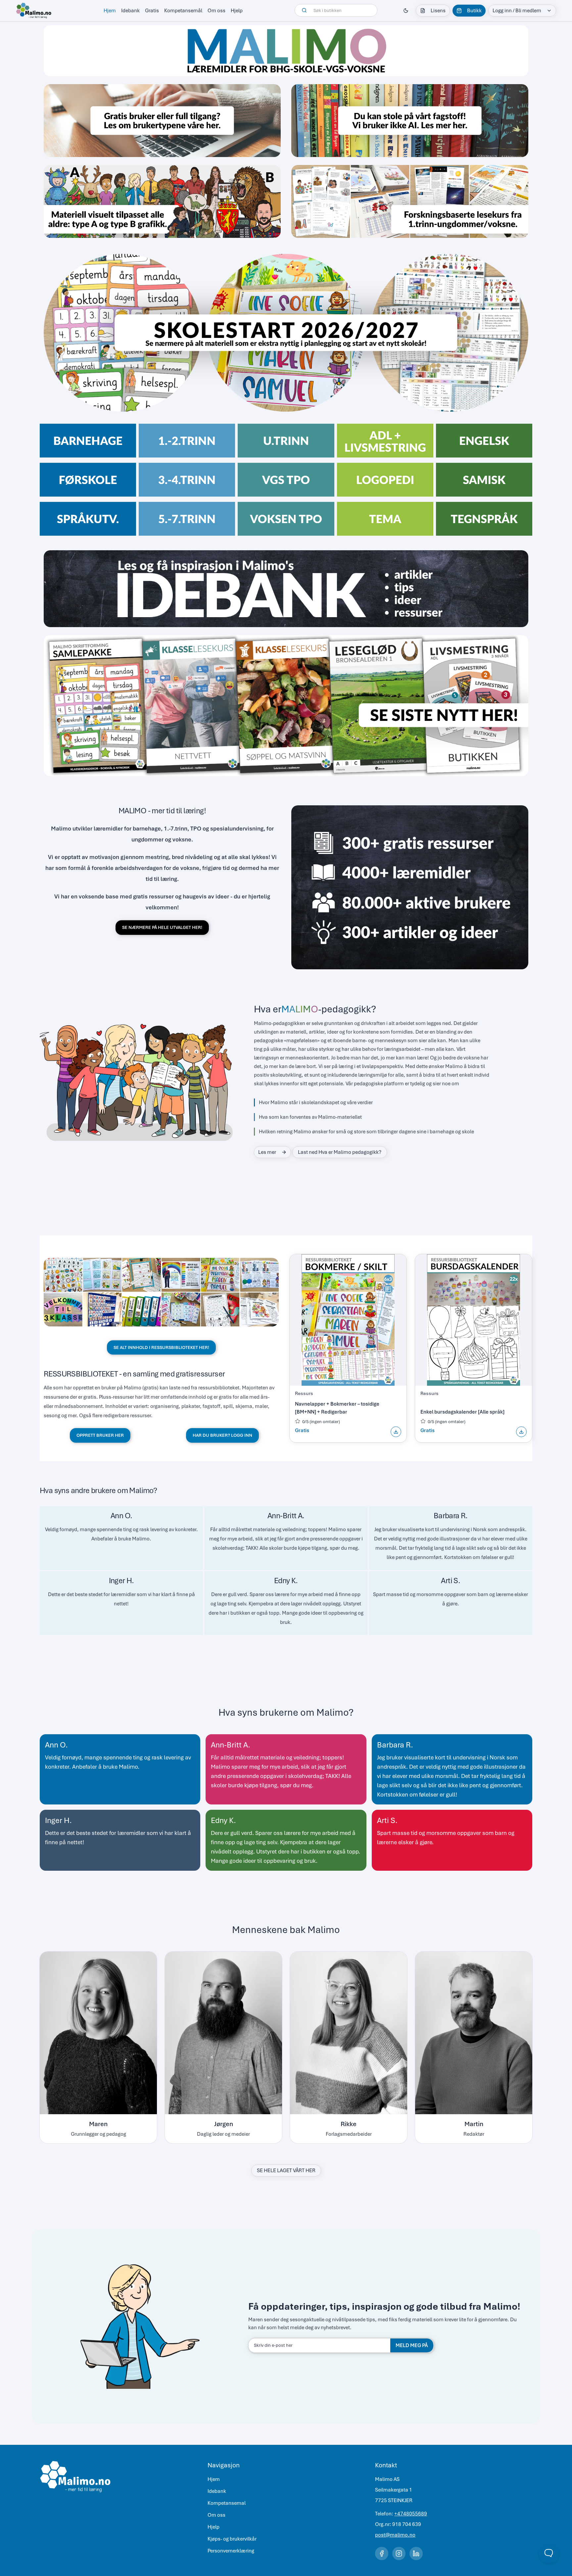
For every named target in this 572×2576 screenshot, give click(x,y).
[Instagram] (399, 2553)
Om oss (216, 11)
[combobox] (336, 10)
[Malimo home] (34, 11)
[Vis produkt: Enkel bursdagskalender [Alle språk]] (474, 1320)
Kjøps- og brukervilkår (232, 2539)
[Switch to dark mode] (406, 11)
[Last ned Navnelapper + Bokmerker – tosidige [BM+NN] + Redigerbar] (396, 1432)
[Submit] (305, 10)
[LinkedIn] (416, 2553)
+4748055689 (411, 2514)
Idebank (130, 11)
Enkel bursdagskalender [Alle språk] (462, 1412)
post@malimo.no (395, 2535)
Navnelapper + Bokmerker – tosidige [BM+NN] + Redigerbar (337, 1408)
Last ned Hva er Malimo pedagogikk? (340, 1152)
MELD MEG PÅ (412, 2345)
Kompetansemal (227, 2503)
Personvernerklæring (231, 2551)
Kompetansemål (183, 11)
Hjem (110, 11)
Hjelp (237, 11)
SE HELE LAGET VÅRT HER (286, 2171)
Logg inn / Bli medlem (517, 11)
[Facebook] (382, 2553)
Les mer (267, 1152)
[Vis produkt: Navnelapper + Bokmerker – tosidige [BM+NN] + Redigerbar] (348, 1320)
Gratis (152, 11)
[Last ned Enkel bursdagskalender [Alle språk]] (521, 1432)
